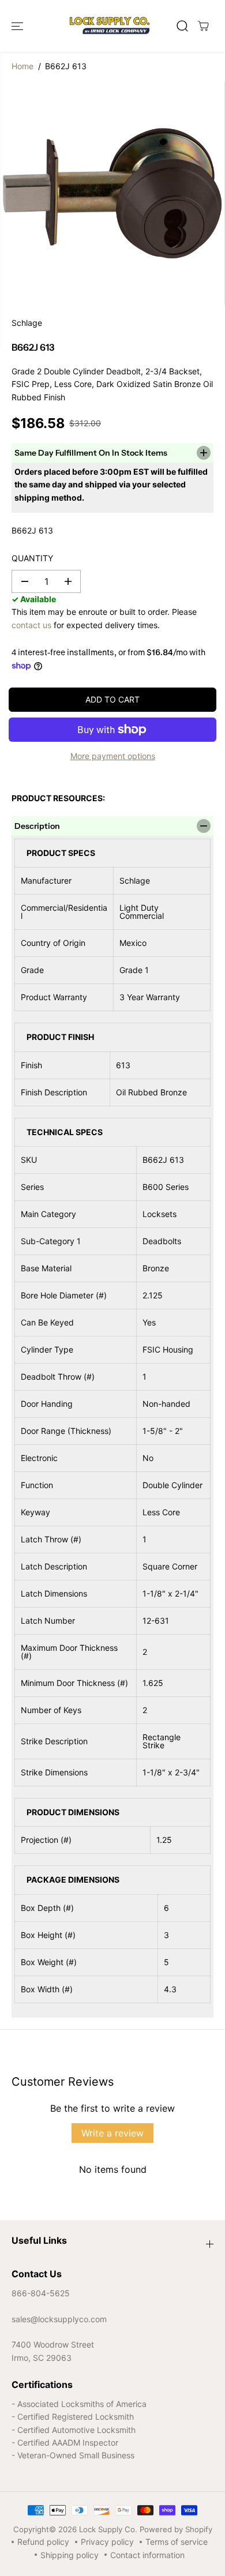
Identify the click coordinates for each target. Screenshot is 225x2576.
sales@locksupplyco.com (59, 2319)
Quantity (32, 558)
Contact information (147, 2555)
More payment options (113, 756)
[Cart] (203, 26)
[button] (18, 26)
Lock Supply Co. (108, 2529)
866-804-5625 (41, 2293)
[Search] (182, 26)
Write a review (112, 2133)
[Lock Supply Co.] (110, 26)
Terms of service (177, 2542)
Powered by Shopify (176, 2529)
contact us (31, 625)
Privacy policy (107, 2542)
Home (22, 66)
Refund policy (43, 2542)
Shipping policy (70, 2555)
